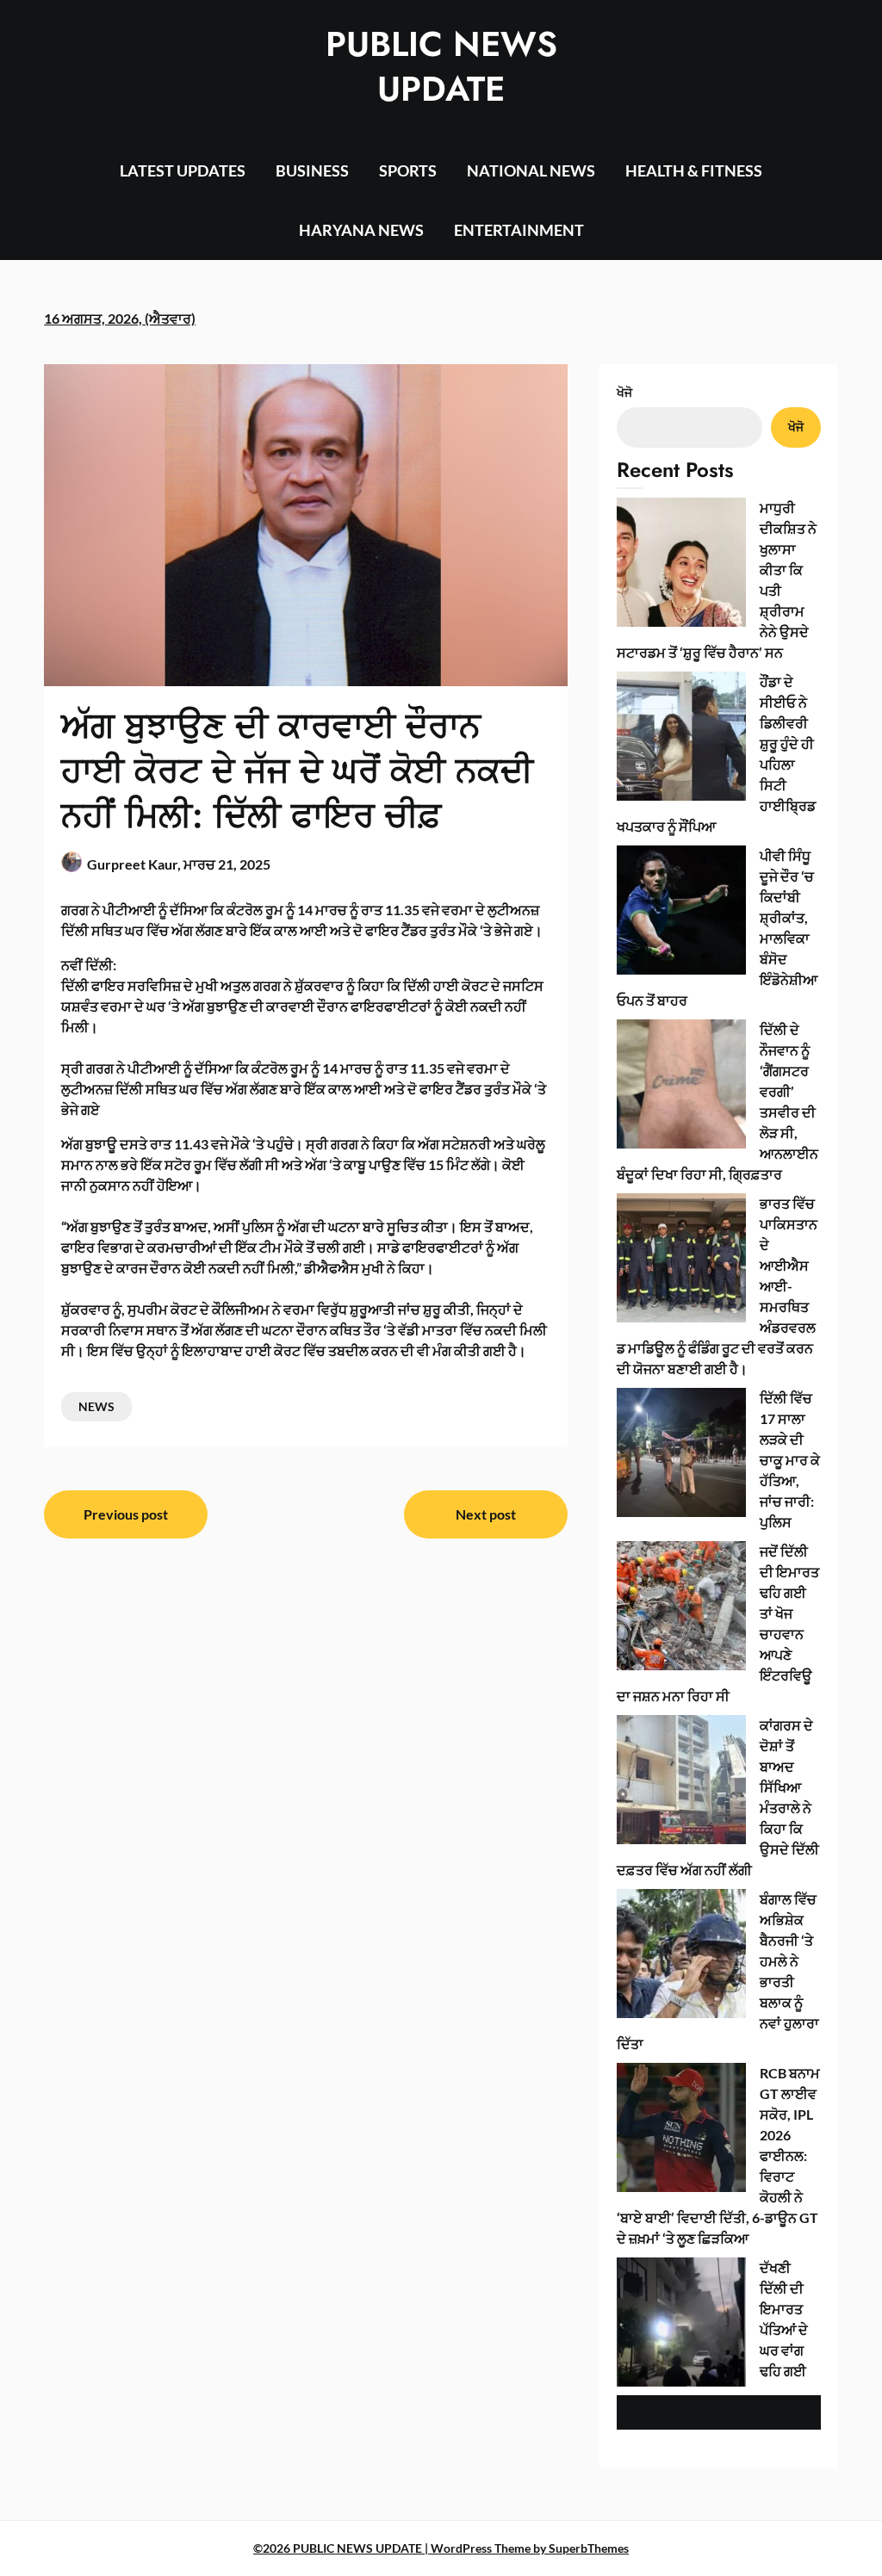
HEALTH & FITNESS (694, 170)
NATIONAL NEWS (531, 170)
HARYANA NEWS (361, 230)
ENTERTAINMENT (519, 230)
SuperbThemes (589, 2548)
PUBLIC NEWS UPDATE (441, 66)
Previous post (126, 1514)
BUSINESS (312, 170)
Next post (486, 1514)
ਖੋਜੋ (624, 392)
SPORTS (408, 170)
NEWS (96, 1406)
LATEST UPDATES (183, 170)
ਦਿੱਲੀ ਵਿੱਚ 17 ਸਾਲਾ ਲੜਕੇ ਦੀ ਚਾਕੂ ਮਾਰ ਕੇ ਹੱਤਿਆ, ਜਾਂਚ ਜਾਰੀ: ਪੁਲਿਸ (790, 1460)
